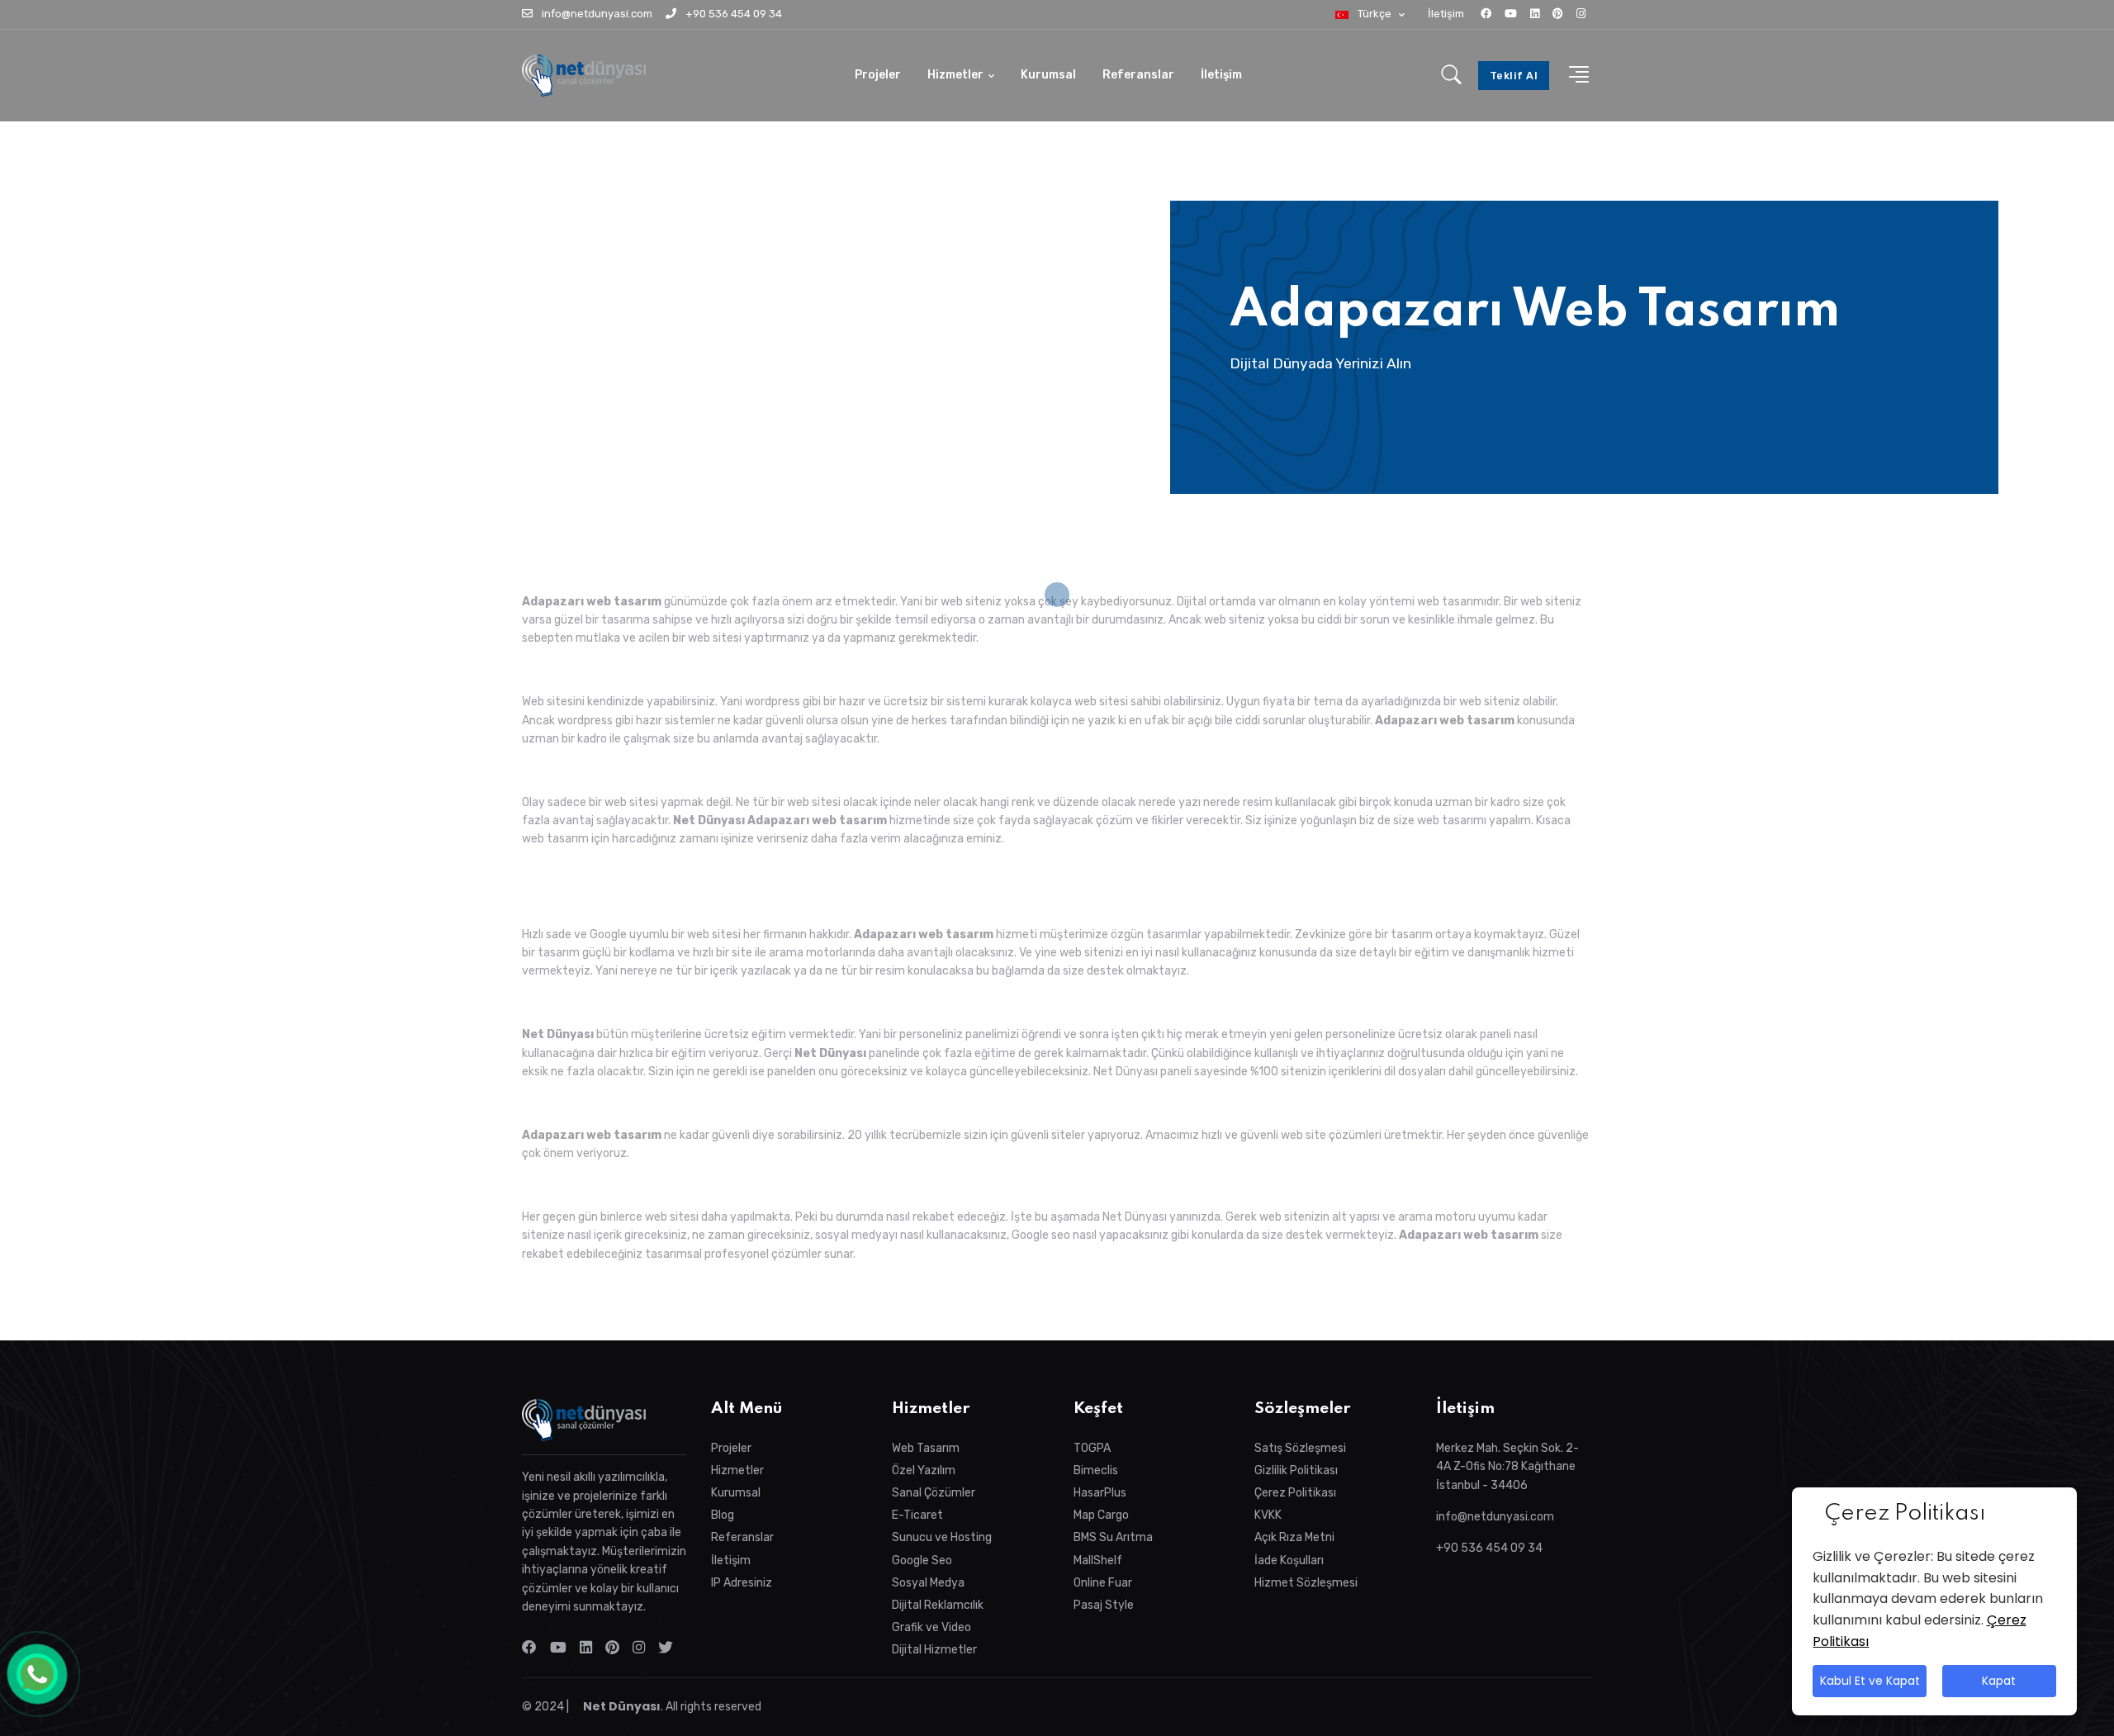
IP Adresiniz (742, 1583)
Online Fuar (1103, 1583)
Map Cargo (1101, 1515)
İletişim (1446, 14)
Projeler (878, 75)
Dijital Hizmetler (934, 1650)
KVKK (1268, 1515)
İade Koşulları (1289, 1561)
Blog (723, 1515)
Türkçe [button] (1375, 14)
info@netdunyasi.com (596, 14)
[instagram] (1581, 14)
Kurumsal (1048, 75)
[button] (1574, 76)
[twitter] (669, 1648)
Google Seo (922, 1561)
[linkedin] (1535, 14)
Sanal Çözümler (934, 1493)
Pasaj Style (1104, 1605)
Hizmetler (955, 75)
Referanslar (1138, 75)
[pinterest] (1558, 14)
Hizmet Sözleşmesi (1306, 1583)
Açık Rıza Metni (1294, 1537)
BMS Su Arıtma (1113, 1537)
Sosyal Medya (928, 1583)
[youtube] (1511, 14)
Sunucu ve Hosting (942, 1537)
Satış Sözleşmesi (1300, 1448)
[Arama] (1451, 76)
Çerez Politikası (1295, 1493)
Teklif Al (1514, 76)
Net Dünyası (621, 1706)
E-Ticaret (917, 1515)
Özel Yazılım (924, 1470)
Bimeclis (1096, 1470)
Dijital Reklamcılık (938, 1605)
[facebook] (1486, 14)
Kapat (2000, 1681)
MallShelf (1098, 1561)
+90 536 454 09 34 (732, 14)
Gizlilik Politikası (1296, 1470)
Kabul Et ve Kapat (1869, 1681)
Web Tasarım (926, 1448)
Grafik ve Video (931, 1627)
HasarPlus (1100, 1493)
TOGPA (1092, 1448)
